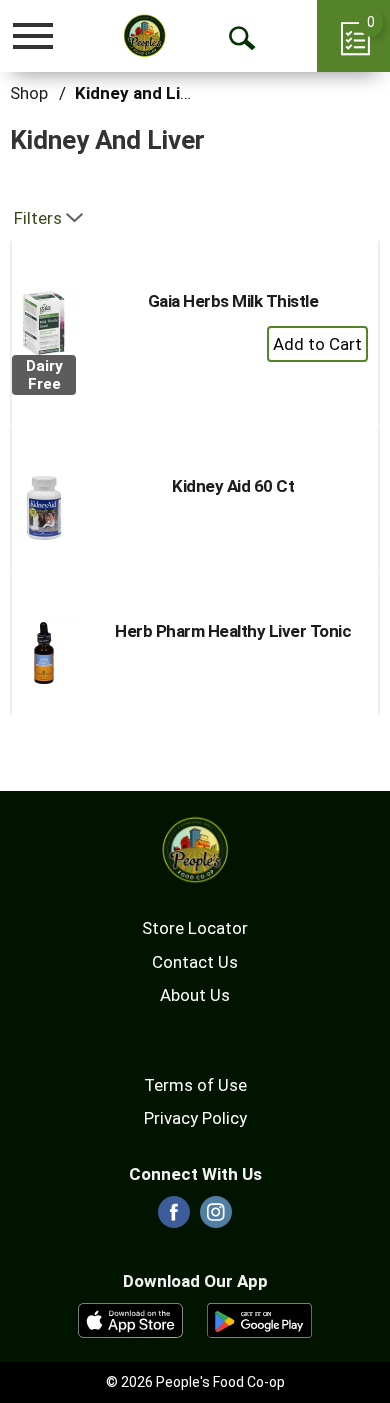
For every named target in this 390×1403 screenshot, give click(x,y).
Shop (29, 93)
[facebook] (174, 1218)
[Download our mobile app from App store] (130, 1319)
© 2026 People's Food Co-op (195, 1382)
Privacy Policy (195, 1118)
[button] (317, 344)
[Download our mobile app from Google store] (259, 1319)
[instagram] (216, 1218)
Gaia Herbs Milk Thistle (233, 301)
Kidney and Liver (140, 93)
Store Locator (195, 928)
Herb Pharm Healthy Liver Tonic (233, 631)
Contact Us (195, 962)
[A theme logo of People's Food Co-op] (145, 35)
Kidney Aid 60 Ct (233, 486)
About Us (195, 995)
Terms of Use (195, 1085)
